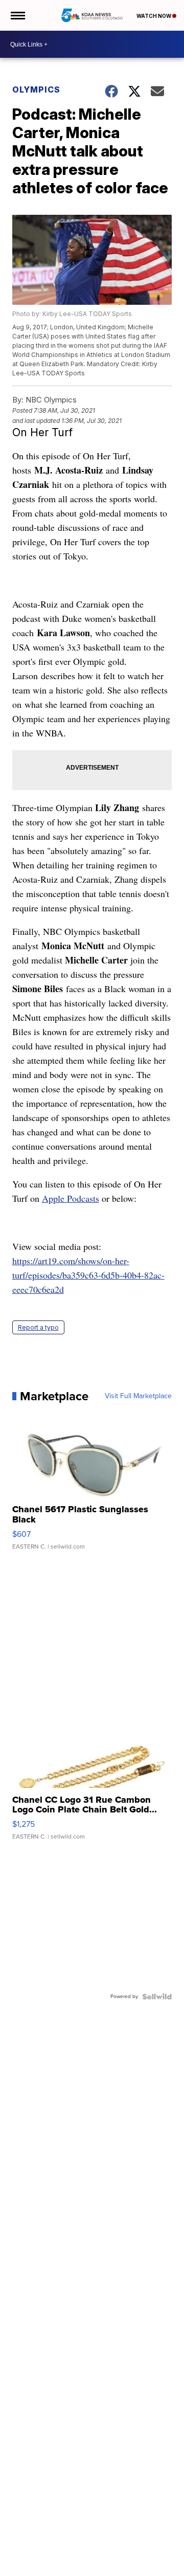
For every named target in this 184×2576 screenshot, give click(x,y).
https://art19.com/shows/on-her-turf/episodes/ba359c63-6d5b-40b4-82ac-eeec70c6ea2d (88, 1275)
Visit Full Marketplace (138, 1396)
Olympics (36, 89)
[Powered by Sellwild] (157, 1997)
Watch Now (154, 16)
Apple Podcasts (71, 1198)
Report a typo (38, 1327)
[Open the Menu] (17, 15)
